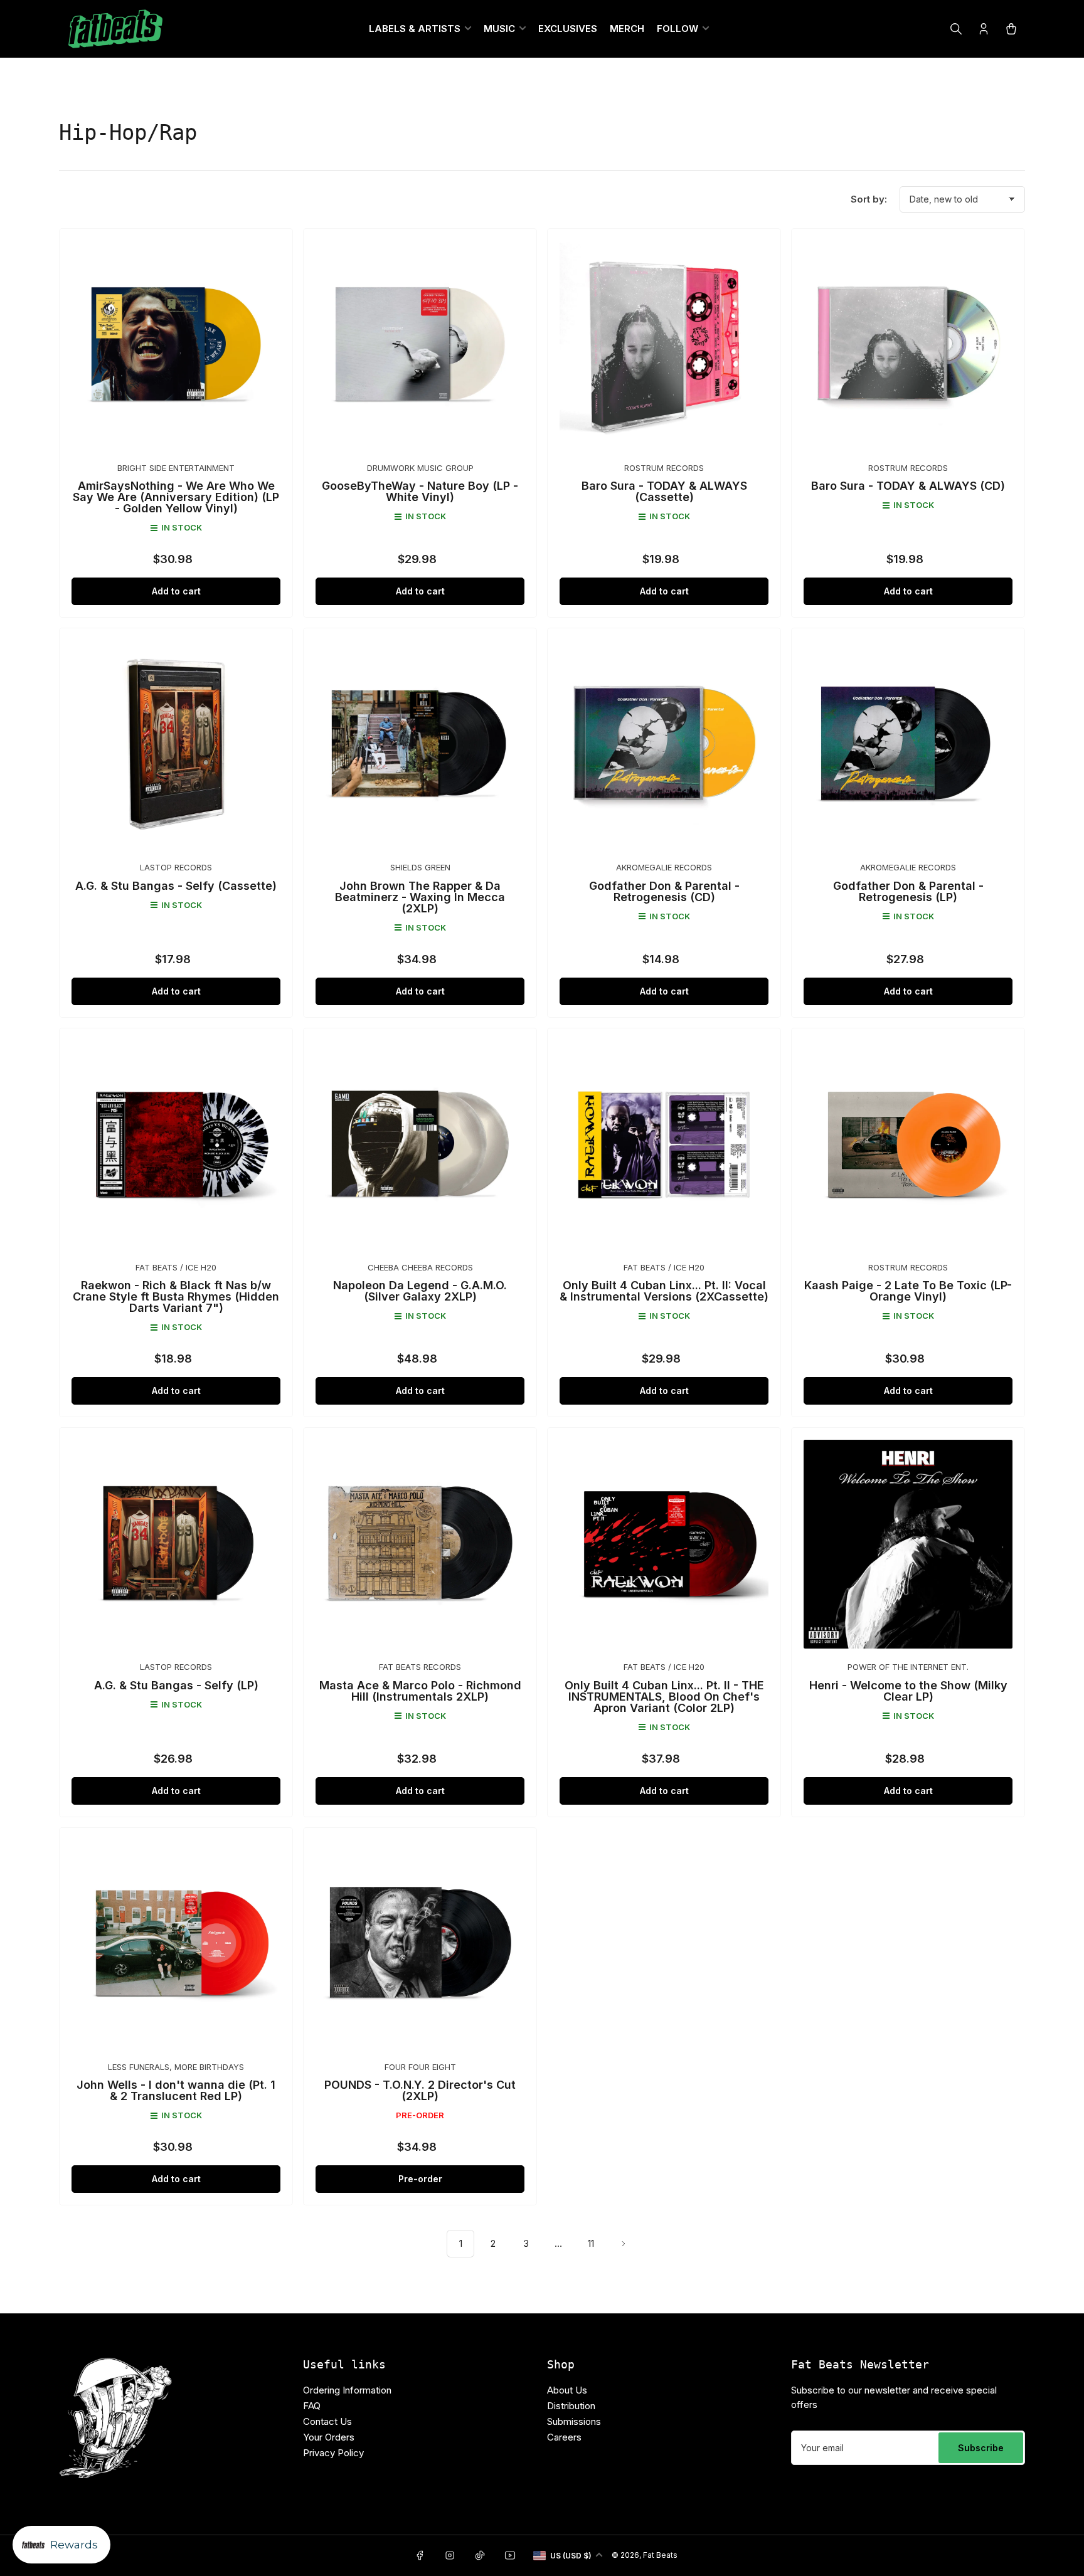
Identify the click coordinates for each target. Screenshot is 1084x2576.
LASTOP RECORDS (176, 867)
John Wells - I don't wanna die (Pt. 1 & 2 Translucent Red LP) (176, 2090)
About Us (567, 2390)
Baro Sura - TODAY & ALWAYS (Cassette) (664, 491)
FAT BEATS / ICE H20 (176, 1267)
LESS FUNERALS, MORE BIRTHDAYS (176, 2067)
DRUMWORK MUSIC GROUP (420, 468)
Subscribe (981, 2448)
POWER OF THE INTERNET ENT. (908, 1667)
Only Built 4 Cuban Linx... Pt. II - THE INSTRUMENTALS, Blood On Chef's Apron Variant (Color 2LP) (664, 1697)
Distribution (571, 2406)
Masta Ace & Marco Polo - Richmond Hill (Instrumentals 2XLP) (420, 1691)
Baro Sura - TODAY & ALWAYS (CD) (908, 486)
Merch (627, 29)
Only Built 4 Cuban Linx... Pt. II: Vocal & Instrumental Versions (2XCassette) (664, 1291)
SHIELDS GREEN (420, 867)
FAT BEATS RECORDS (420, 1667)
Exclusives (568, 29)
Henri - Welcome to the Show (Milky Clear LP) (908, 1691)
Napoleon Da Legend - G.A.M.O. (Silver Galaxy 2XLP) (420, 1291)
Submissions (574, 2421)
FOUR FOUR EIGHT (420, 2067)
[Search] (956, 29)
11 (591, 2243)
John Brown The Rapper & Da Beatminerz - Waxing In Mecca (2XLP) (420, 897)
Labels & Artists (415, 29)
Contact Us (327, 2421)
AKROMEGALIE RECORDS (664, 867)
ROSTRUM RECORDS (664, 468)
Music (499, 29)
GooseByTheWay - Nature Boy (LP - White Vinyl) (420, 491)
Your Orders (329, 2437)
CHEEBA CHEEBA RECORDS (420, 1267)
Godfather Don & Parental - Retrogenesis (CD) (664, 891)
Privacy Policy (333, 2453)
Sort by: (869, 199)
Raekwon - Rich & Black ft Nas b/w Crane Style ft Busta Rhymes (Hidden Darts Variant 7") (176, 1296)
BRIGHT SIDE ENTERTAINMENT (176, 468)
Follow (677, 29)
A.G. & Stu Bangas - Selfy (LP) (176, 1685)
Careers (564, 2437)
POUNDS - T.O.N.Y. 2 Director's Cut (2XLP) (420, 2090)
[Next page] (624, 2244)
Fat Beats (660, 2555)
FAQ (312, 2406)
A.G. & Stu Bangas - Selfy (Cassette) (176, 886)
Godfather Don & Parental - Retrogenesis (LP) (908, 891)
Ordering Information (347, 2390)
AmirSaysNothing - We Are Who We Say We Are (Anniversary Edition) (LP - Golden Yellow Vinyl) (176, 497)
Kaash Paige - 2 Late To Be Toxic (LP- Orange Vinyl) (908, 1291)
